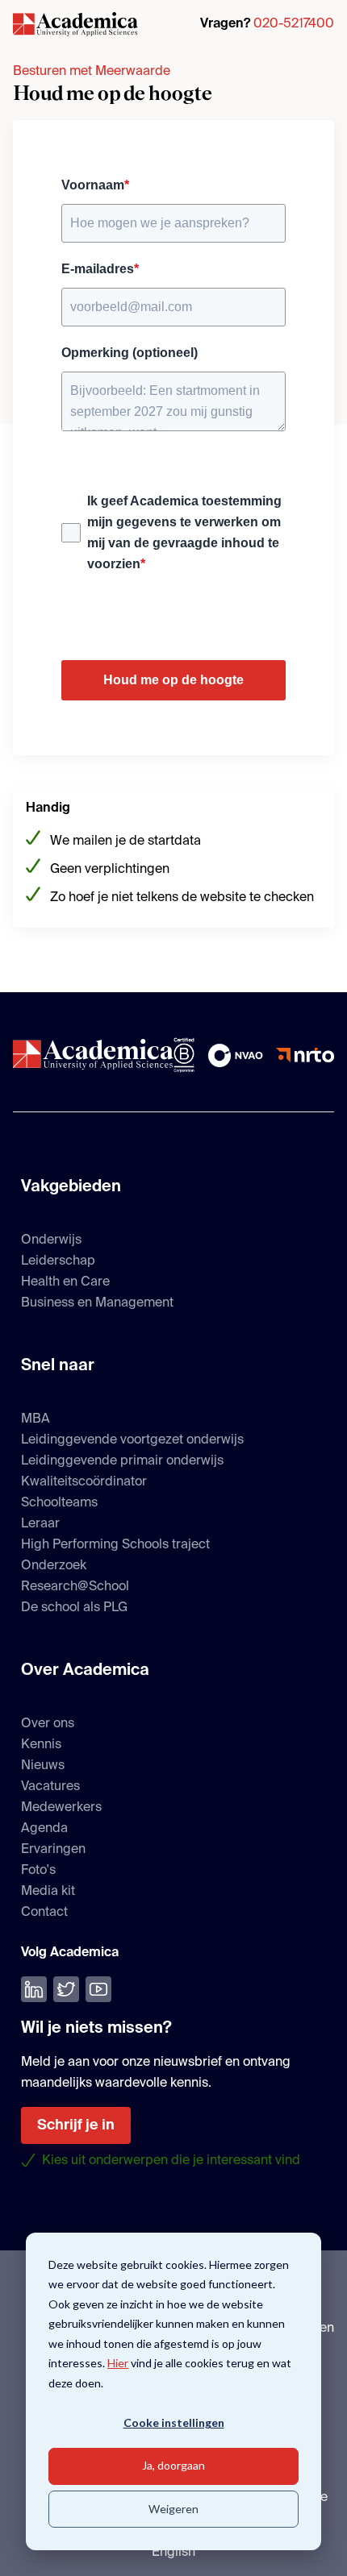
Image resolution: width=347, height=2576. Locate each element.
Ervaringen (53, 1850)
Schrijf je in (76, 2125)
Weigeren (173, 2509)
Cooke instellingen (174, 2422)
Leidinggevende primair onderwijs (122, 1461)
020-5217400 (294, 24)
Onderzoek (54, 1566)
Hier (118, 2363)
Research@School (75, 1587)
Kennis (41, 1745)
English (173, 2553)
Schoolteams (59, 1503)
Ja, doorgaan (173, 2465)
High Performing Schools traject (115, 1545)
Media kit (48, 1892)
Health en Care (65, 1282)
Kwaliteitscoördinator (84, 1482)
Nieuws (43, 1766)
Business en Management (97, 1303)
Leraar (40, 1524)
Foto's (38, 1871)
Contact (44, 1913)
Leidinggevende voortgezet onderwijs (132, 1440)
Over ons (48, 1724)
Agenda (44, 1829)
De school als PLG (74, 1608)
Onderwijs (51, 1240)
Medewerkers (61, 1808)
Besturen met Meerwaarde (92, 72)
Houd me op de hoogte (173, 680)
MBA (36, 1419)
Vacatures (50, 1787)
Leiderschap (58, 1261)
